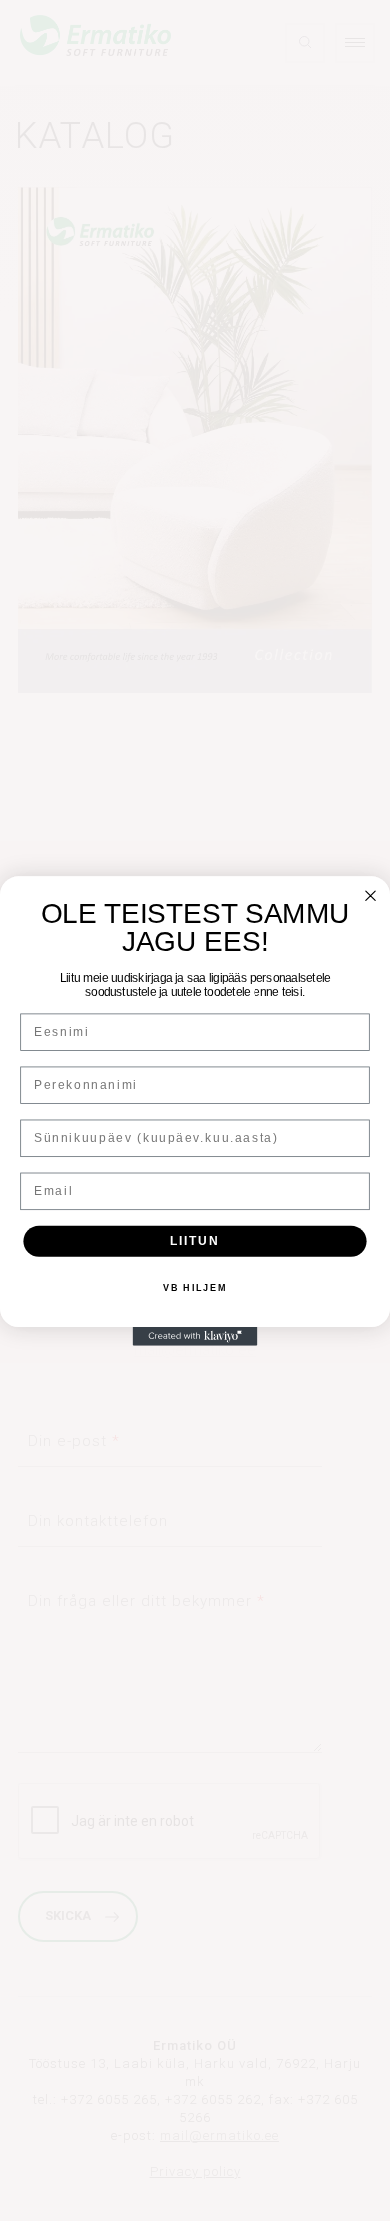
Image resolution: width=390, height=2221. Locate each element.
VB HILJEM (195, 1287)
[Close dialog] (370, 895)
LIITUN (195, 1240)
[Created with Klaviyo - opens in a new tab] (195, 1336)
